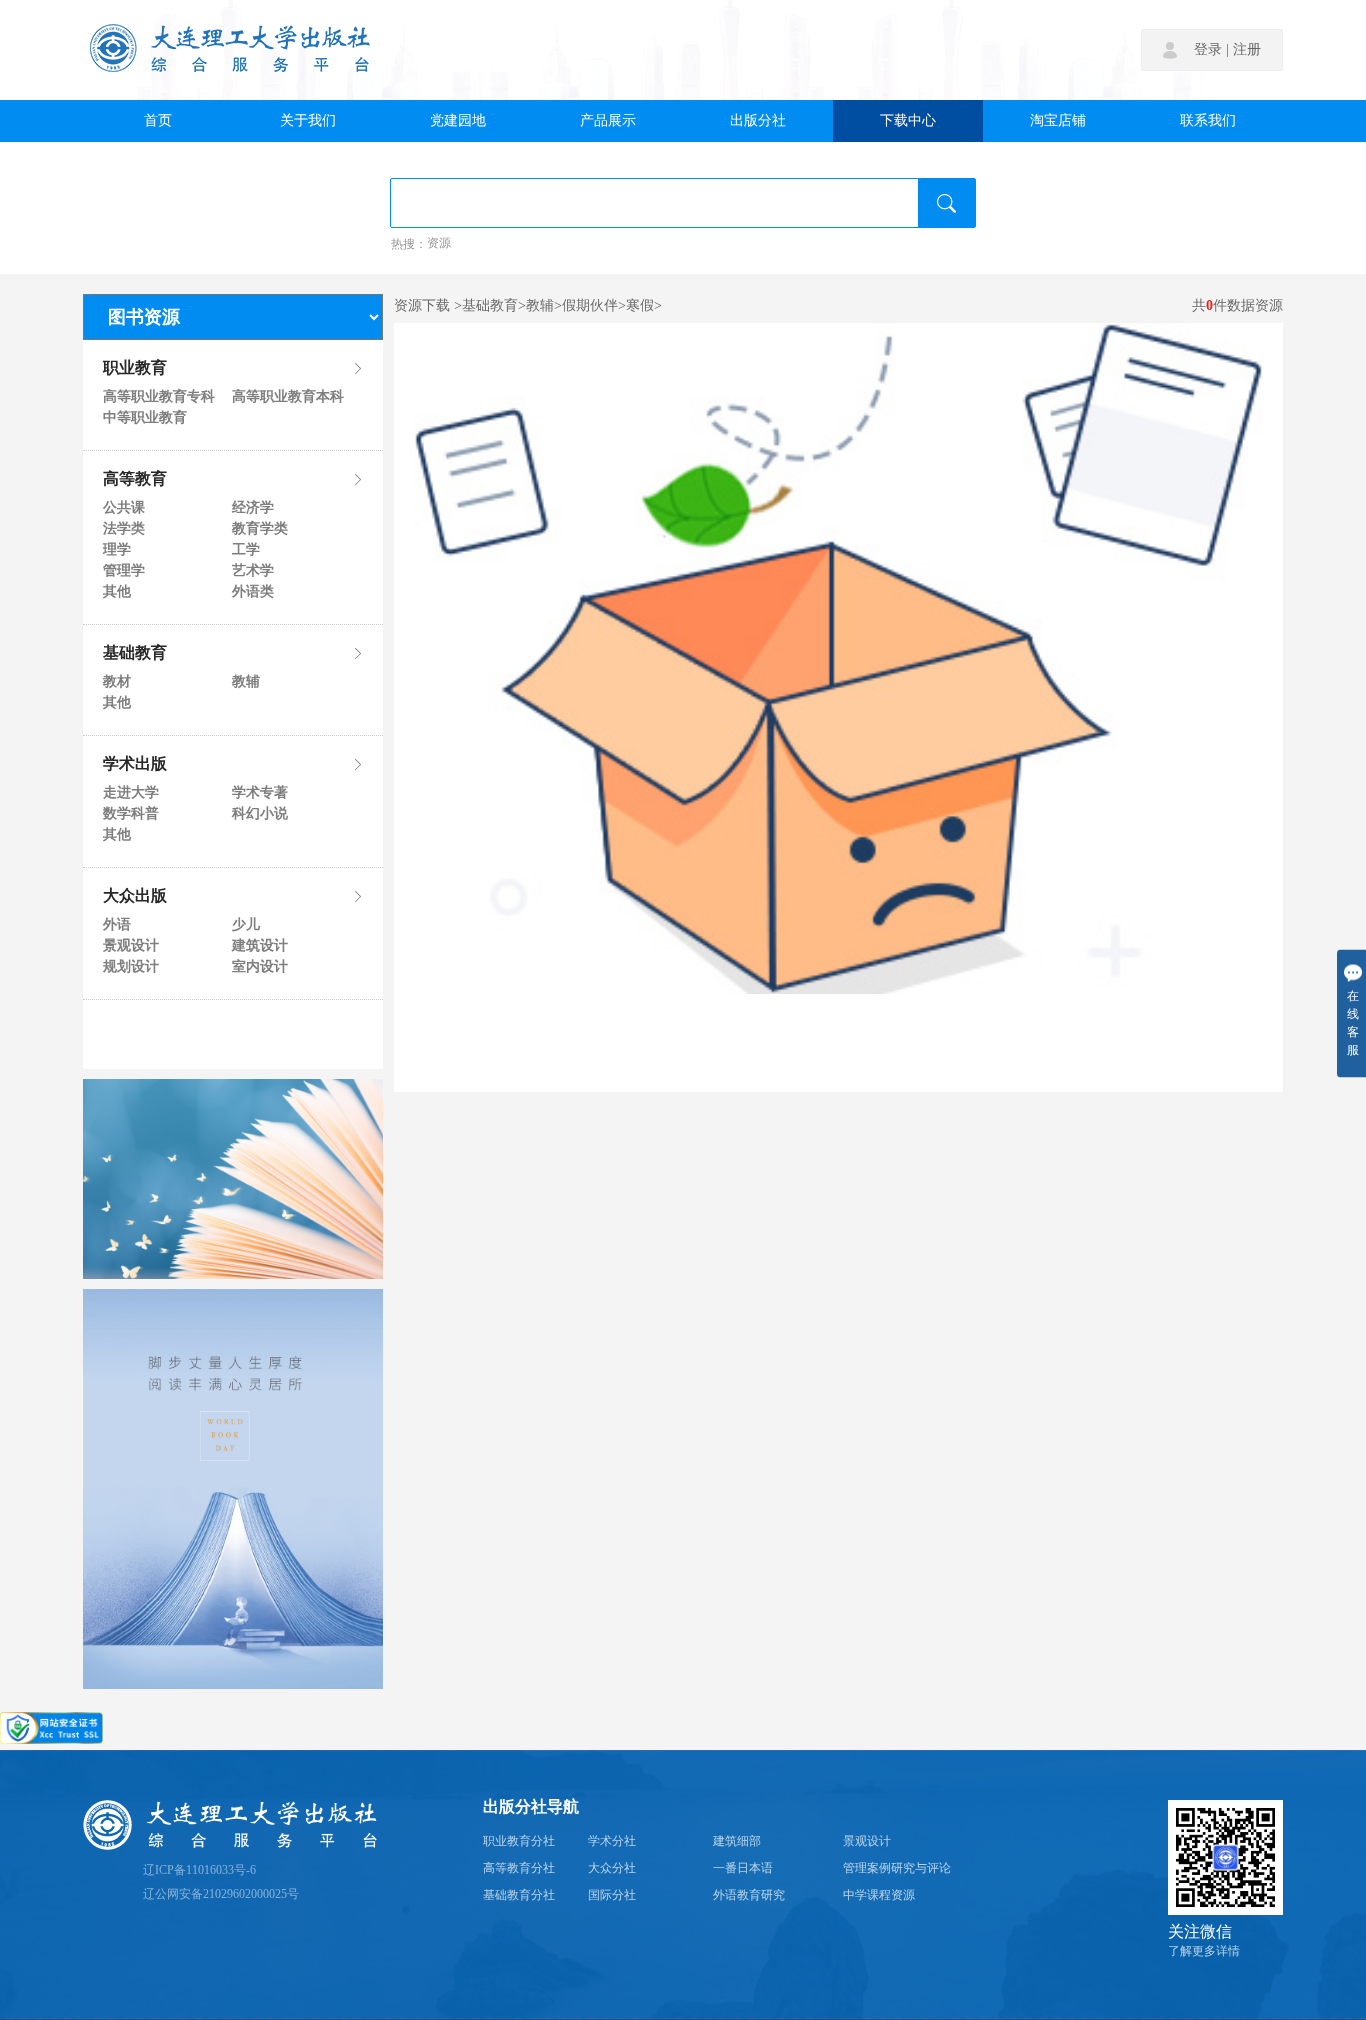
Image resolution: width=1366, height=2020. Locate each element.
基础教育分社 (519, 1895)
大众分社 (612, 1868)
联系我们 (1208, 121)
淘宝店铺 (1058, 121)
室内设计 (260, 967)
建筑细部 (737, 1841)
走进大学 (131, 793)
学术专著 (260, 793)
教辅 (246, 682)
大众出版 (135, 897)
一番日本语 (743, 1868)
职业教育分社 (519, 1841)
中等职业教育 (145, 418)
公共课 (124, 508)
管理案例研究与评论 (897, 1868)
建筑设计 (260, 946)
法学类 (124, 529)
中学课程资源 (879, 1895)
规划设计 (131, 967)
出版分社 (758, 121)
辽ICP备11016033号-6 (199, 1870)
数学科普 (131, 814)
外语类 (253, 592)
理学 (117, 550)
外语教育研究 (749, 1895)
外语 (117, 925)
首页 (158, 121)
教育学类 (260, 529)
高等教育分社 (519, 1868)
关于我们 (308, 121)
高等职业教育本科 (287, 397)
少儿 (246, 925)
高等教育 (135, 480)
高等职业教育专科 (158, 397)
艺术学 (253, 571)
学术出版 (135, 765)
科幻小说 (260, 814)
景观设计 (131, 946)
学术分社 (612, 1841)
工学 (246, 550)
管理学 (124, 571)
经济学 (253, 508)
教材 (117, 682)
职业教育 (135, 369)
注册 (1247, 50)
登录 (1208, 50)
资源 (439, 244)
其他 (117, 592)
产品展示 (608, 121)
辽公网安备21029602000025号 (221, 1894)
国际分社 (612, 1895)
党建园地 (458, 121)
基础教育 (135, 654)
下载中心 (908, 121)
